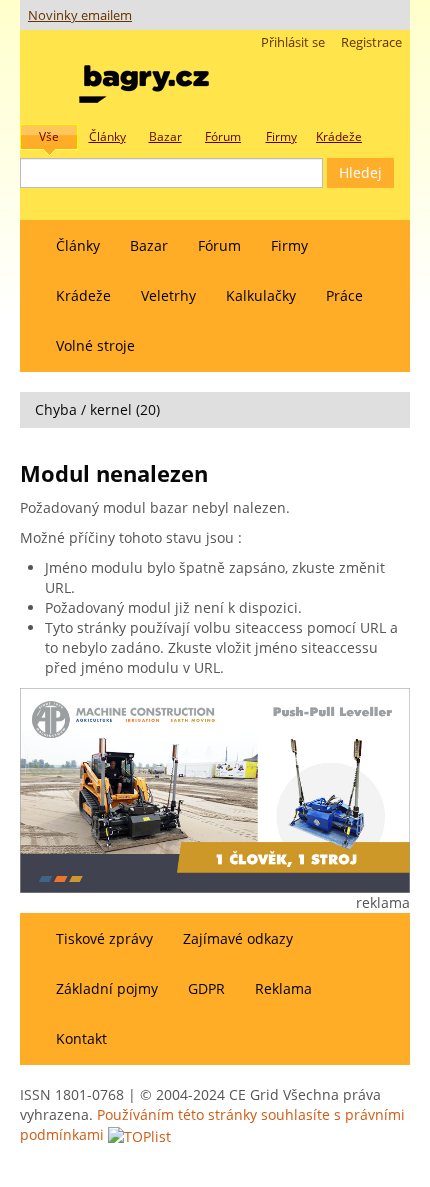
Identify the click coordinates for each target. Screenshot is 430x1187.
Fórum (219, 245)
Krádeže (83, 295)
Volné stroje (95, 345)
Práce (344, 295)
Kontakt (81, 1038)
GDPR (206, 988)
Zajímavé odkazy (238, 938)
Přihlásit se (293, 42)
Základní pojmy (107, 988)
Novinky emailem (80, 15)
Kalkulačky (261, 295)
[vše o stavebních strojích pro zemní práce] (144, 79)
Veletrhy (168, 295)
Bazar (149, 245)
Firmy (289, 245)
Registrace (371, 42)
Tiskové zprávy (104, 938)
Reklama (283, 988)
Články (78, 245)
